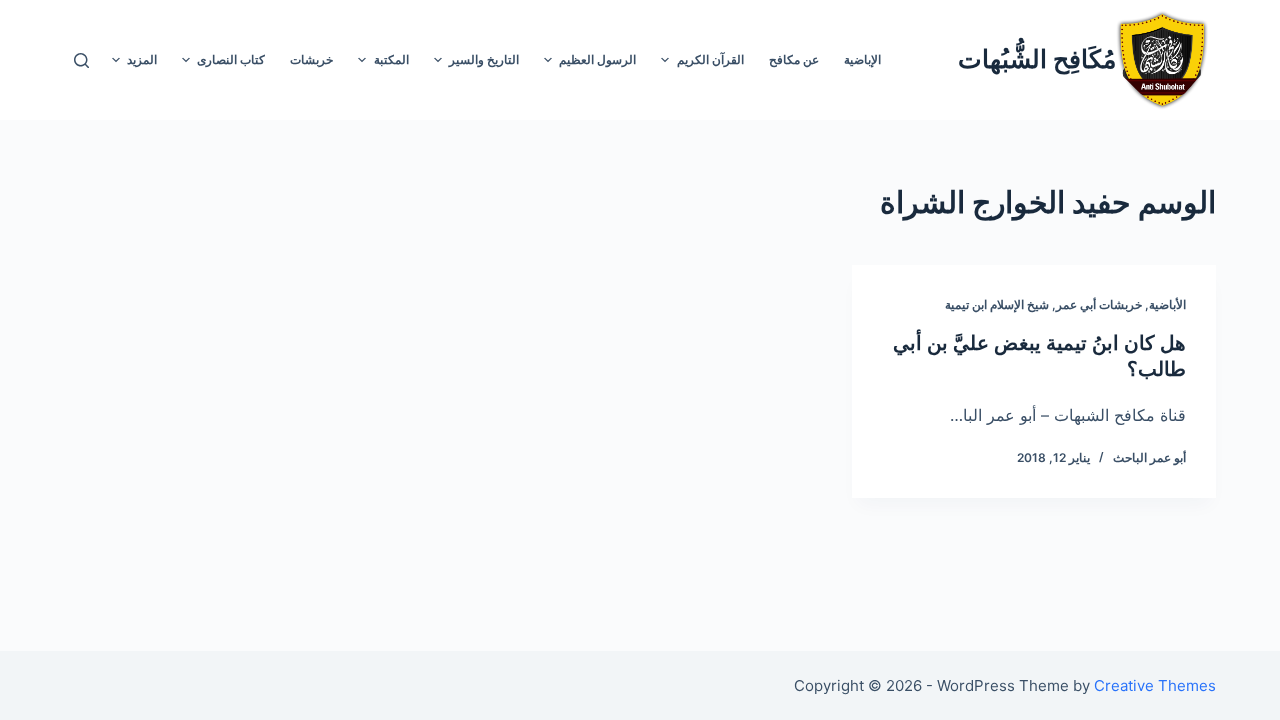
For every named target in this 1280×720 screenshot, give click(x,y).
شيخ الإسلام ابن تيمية (997, 304)
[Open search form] (81, 60)
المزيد (142, 59)
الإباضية (862, 59)
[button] (665, 60)
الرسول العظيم (597, 59)
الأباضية (1167, 304)
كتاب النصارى (231, 59)
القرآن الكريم (710, 59)
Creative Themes (1155, 685)
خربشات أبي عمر (1099, 304)
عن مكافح (794, 59)
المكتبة (391, 59)
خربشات (311, 59)
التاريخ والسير (484, 59)
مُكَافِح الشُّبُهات (1037, 59)
